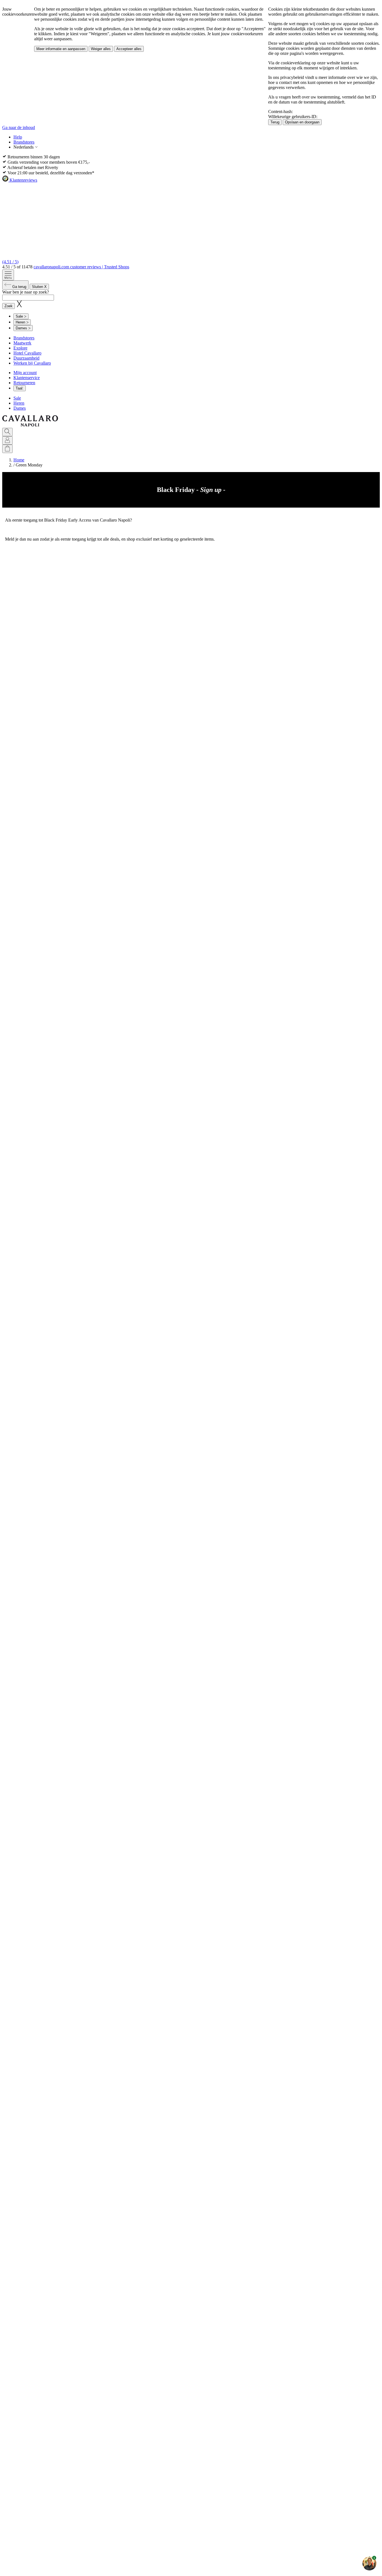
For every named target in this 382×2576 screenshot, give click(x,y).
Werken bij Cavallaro (32, 363)
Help (18, 137)
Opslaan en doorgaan (302, 122)
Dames (20, 408)
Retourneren (24, 383)
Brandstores (24, 142)
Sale (17, 398)
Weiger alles (101, 49)
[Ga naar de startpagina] (30, 425)
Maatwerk (22, 343)
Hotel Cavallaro (27, 353)
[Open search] (7, 432)
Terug (275, 122)
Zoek (9, 306)
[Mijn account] (7, 440)
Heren (19, 403)
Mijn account (25, 373)
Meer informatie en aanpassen (61, 49)
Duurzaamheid (26, 358)
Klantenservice (27, 378)
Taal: (20, 388)
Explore (20, 348)
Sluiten (39, 287)
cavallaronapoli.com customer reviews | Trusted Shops (81, 267)
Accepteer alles (129, 49)
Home (19, 460)
